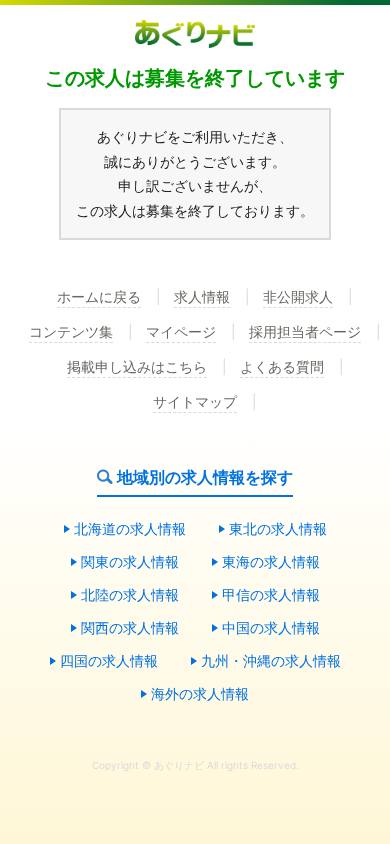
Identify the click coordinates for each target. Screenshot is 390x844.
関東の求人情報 (130, 562)
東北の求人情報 (278, 529)
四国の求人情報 (109, 661)
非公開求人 (298, 297)
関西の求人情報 (130, 628)
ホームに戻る (99, 297)
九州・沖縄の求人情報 (271, 661)
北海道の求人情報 (130, 529)
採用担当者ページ (305, 332)
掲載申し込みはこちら (137, 367)
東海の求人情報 (271, 562)
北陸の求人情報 (130, 595)
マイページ (181, 332)
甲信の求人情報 (271, 595)
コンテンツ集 (71, 332)
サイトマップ (195, 402)
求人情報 (202, 297)
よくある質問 (282, 367)
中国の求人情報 (271, 628)
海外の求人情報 (200, 694)
